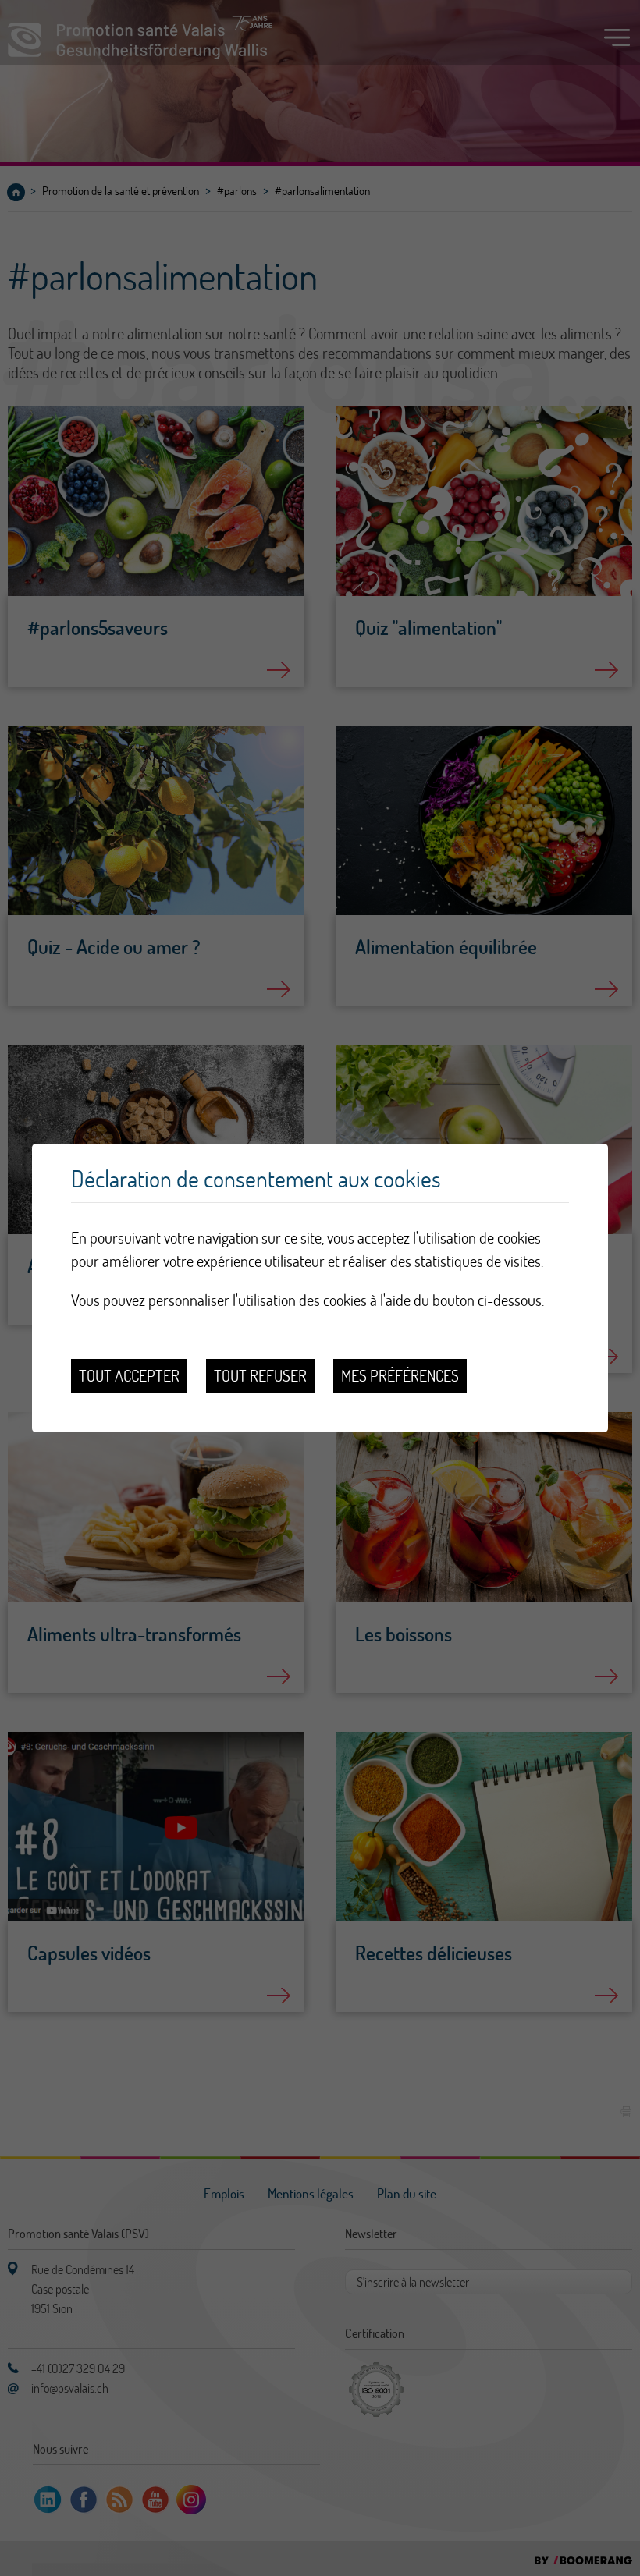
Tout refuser (260, 1376)
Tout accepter (129, 1376)
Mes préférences (400, 1376)
